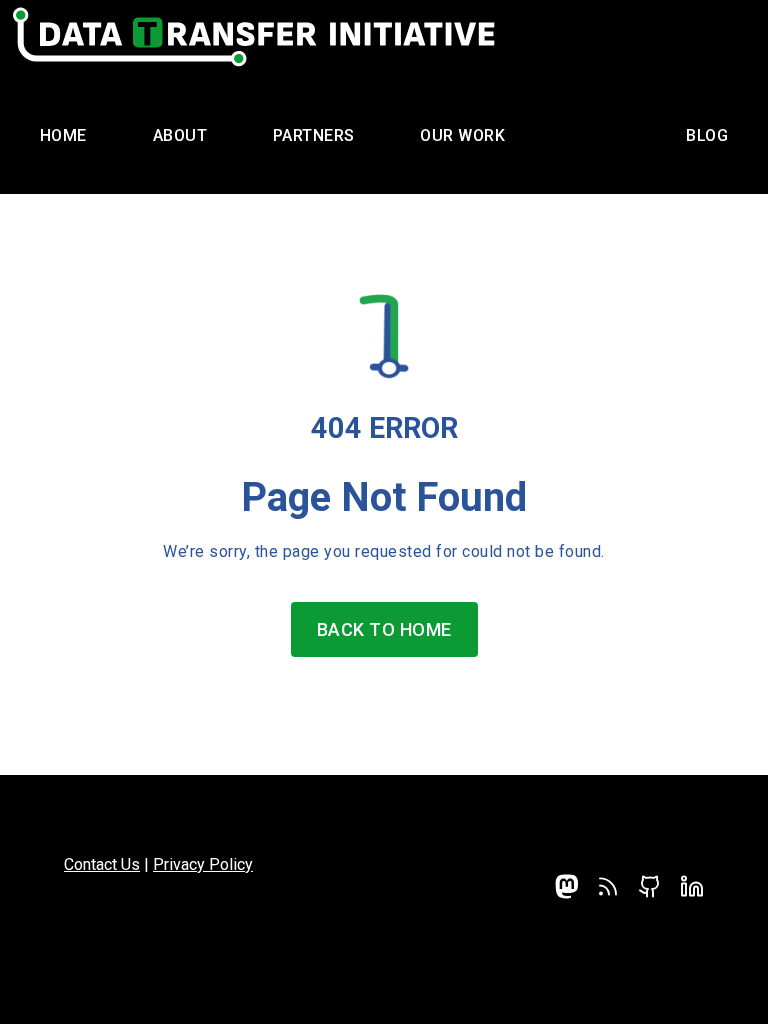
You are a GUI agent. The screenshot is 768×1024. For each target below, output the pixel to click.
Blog (707, 135)
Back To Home (384, 629)
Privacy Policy (203, 864)
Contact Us (102, 864)
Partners (314, 135)
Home (63, 135)
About (180, 135)
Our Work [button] (462, 135)
